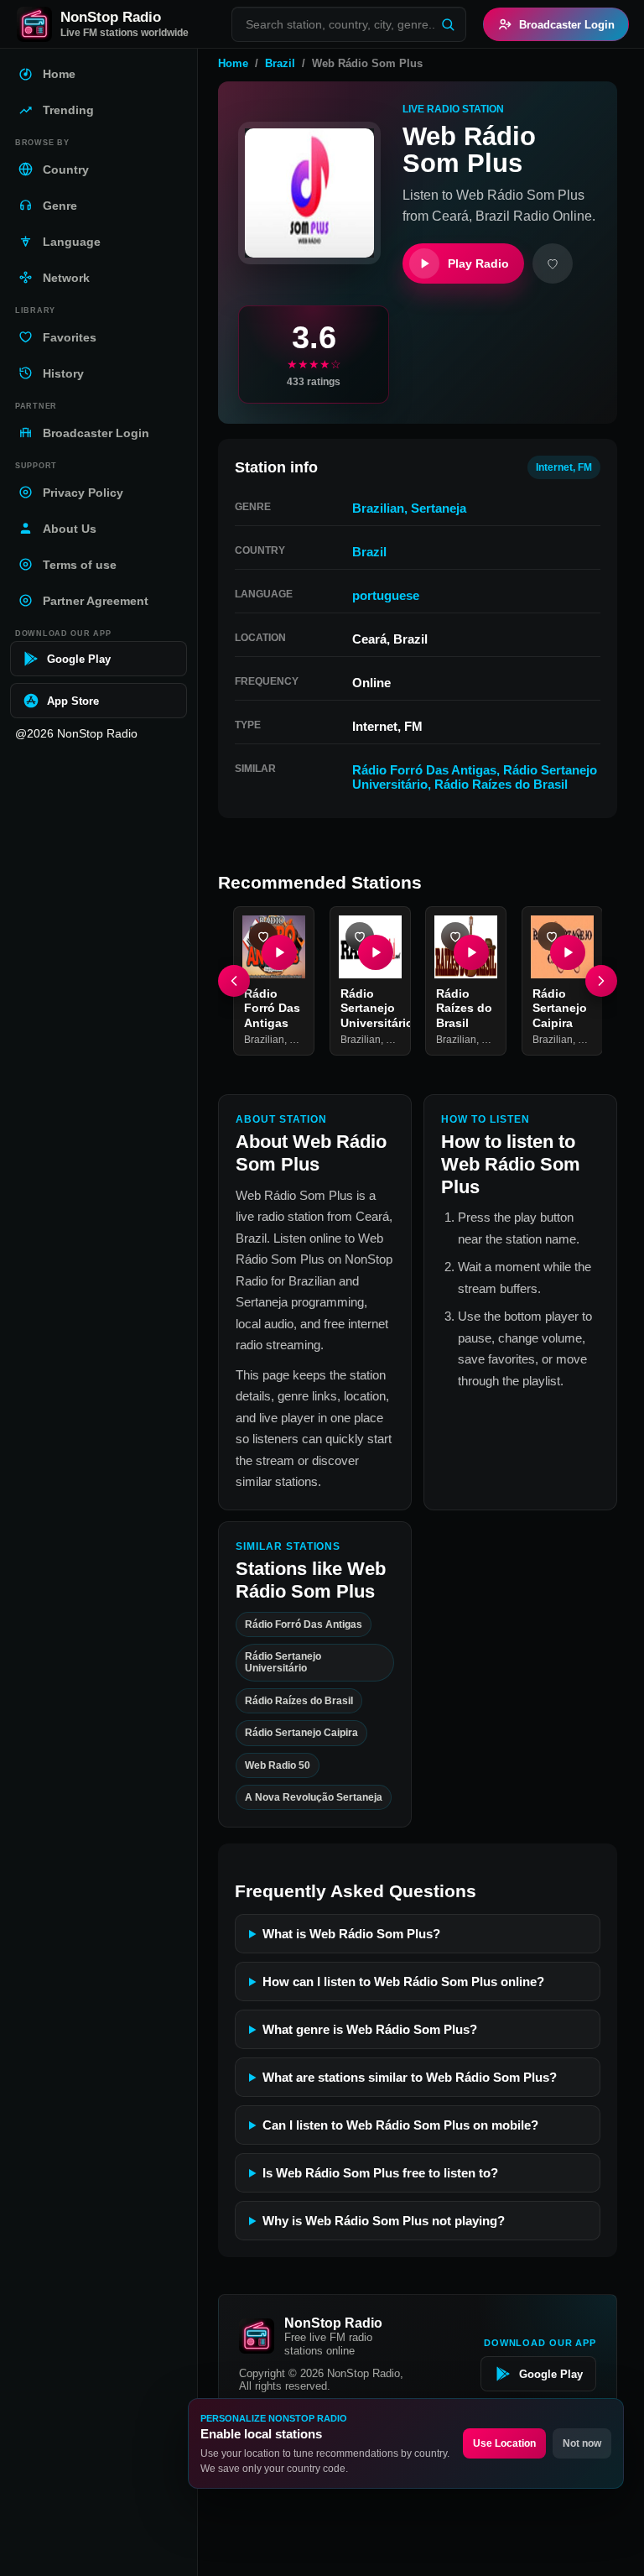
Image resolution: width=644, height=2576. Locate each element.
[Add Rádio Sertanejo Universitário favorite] (360, 936)
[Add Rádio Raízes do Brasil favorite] (455, 936)
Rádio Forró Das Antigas (424, 770)
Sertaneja (439, 508)
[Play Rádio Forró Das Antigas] (279, 952)
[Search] (448, 24)
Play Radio (478, 263)
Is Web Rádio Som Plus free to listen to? (380, 2173)
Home (233, 63)
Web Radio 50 (278, 1765)
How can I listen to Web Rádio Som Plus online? (403, 1982)
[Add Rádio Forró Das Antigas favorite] (263, 936)
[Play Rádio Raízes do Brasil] (471, 952)
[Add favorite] (553, 263)
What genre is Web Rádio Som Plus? (370, 2029)
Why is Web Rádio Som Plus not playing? (384, 2221)
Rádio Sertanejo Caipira (560, 1007)
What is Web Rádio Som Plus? (351, 1934)
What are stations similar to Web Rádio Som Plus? (410, 2077)
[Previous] (234, 981)
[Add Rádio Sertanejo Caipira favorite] (552, 936)
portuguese (386, 595)
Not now (582, 2443)
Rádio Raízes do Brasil (501, 784)
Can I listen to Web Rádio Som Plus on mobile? (400, 2125)
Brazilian (378, 508)
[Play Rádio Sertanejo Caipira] (567, 952)
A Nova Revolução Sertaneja (314, 1797)
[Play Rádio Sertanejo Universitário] (375, 952)
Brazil (280, 63)
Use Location (504, 2443)
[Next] (601, 981)
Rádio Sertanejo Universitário (377, 1007)
